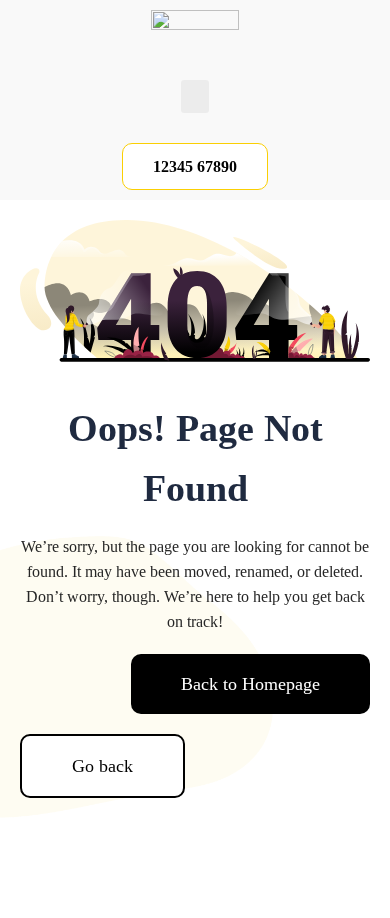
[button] (195, 96)
